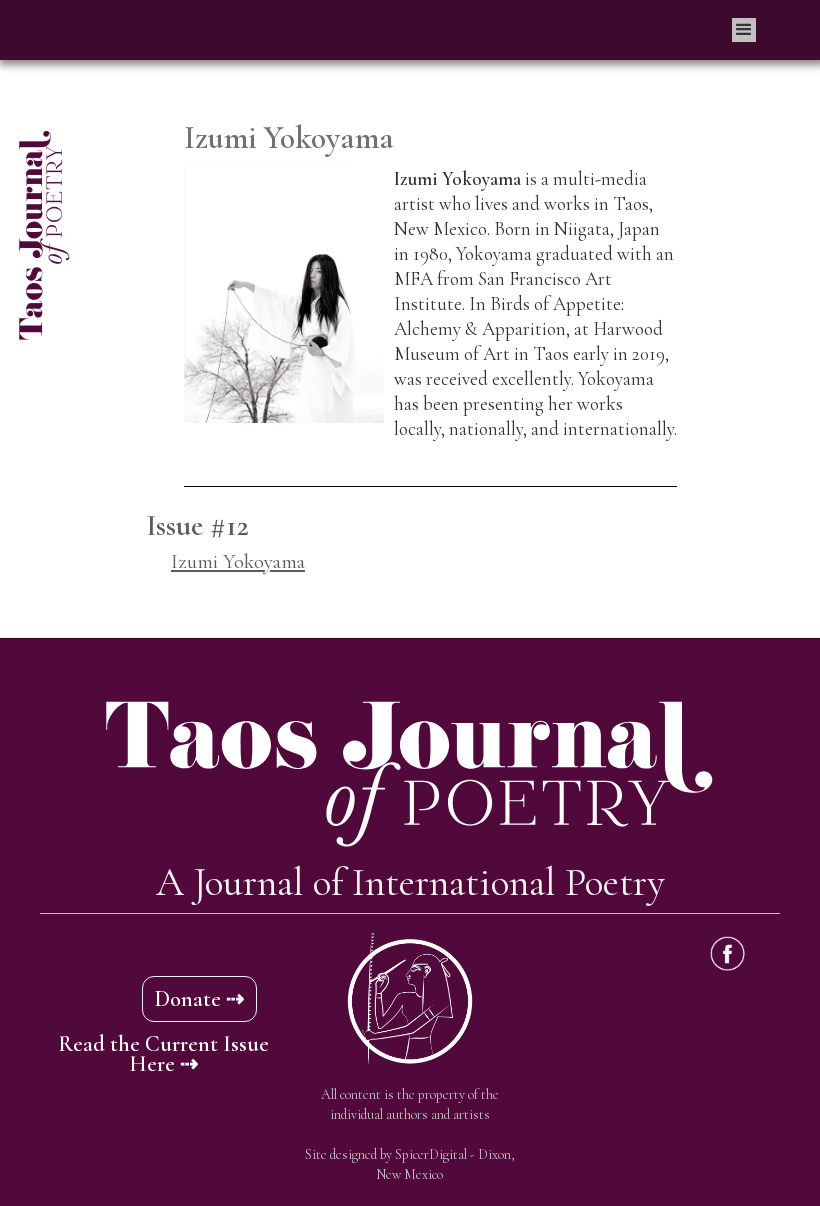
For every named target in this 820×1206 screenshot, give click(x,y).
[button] (744, 30)
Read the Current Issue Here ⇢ (163, 1054)
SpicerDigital (431, 1154)
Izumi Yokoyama (238, 561)
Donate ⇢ (199, 999)
